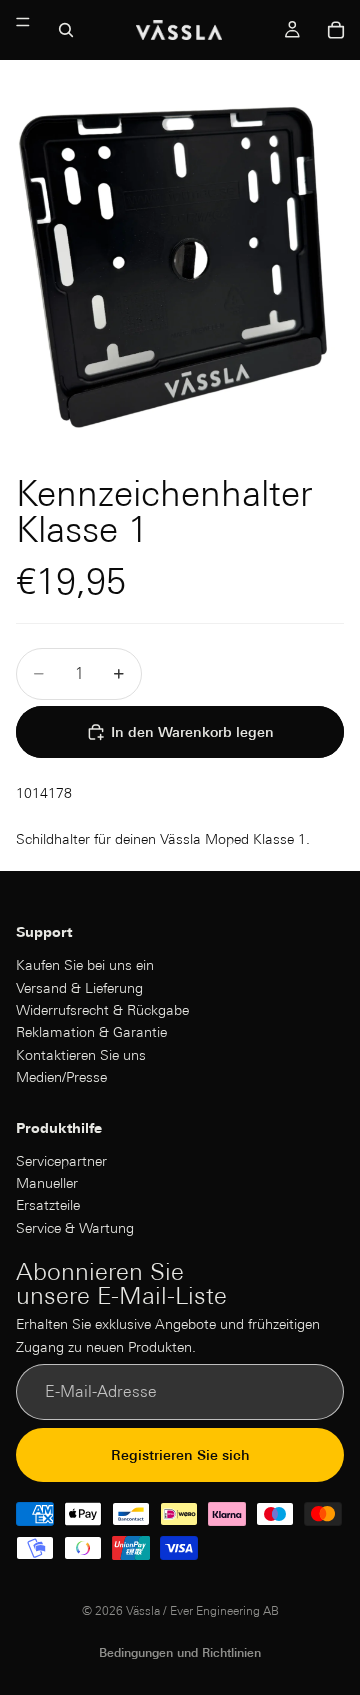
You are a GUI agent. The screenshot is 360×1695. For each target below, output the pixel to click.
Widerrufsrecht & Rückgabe (102, 1010)
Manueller (47, 1183)
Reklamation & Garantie (91, 1032)
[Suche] (66, 30)
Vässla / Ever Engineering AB (202, 1610)
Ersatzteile (48, 1205)
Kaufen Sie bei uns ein (85, 965)
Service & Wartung (75, 1228)
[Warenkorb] (336, 30)
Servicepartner (61, 1160)
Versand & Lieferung (79, 987)
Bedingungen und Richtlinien (180, 1652)
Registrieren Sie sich (180, 1455)
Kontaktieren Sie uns (81, 1055)
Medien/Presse (61, 1077)
